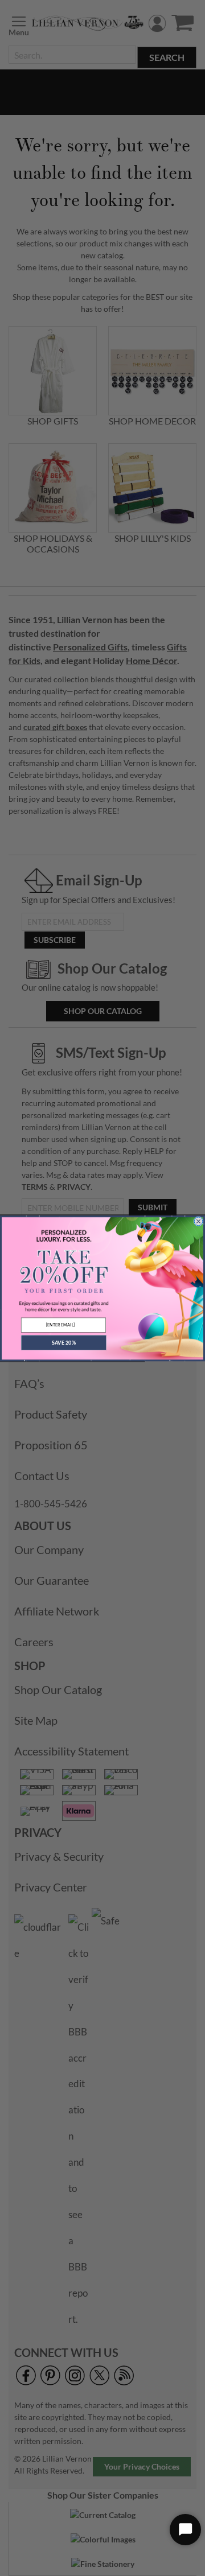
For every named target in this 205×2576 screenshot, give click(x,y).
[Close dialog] (199, 1221)
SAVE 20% (64, 1342)
